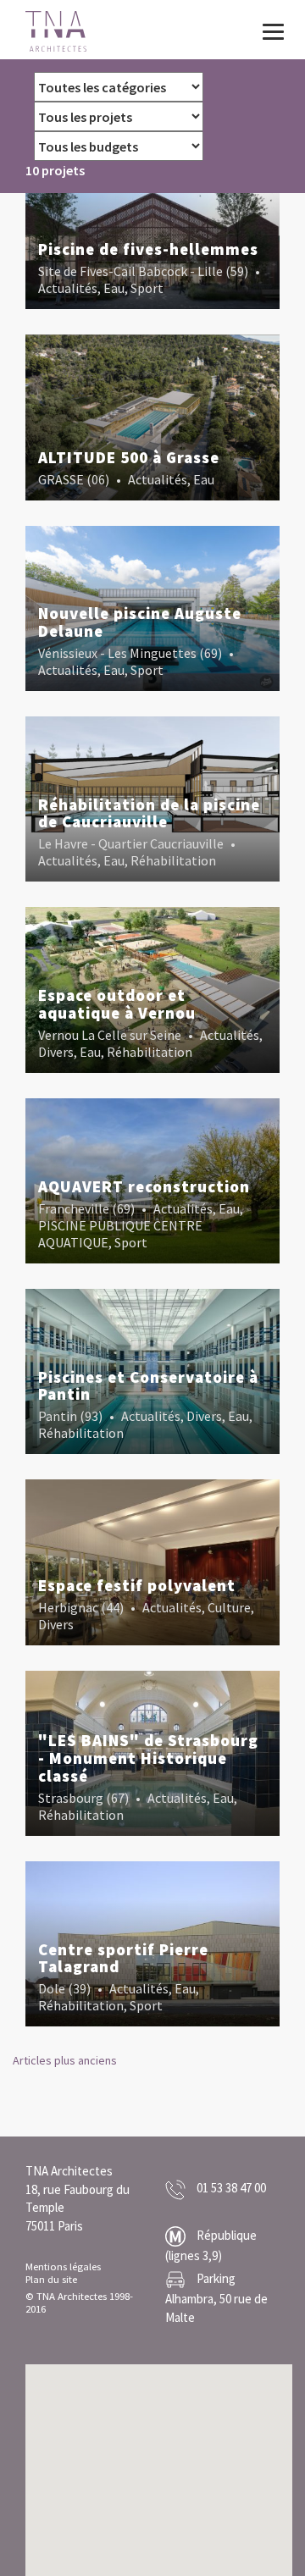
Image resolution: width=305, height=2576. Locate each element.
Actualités (68, 288)
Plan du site (51, 2279)
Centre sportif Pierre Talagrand (123, 1958)
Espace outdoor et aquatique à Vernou (117, 1004)
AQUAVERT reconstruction (144, 1186)
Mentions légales (63, 2266)
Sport (147, 288)
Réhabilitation (173, 860)
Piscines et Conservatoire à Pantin (148, 1386)
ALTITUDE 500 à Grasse (129, 457)
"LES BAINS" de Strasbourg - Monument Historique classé (148, 1758)
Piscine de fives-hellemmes (148, 249)
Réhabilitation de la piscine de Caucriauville (149, 813)
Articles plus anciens (65, 2060)
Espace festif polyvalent (137, 1585)
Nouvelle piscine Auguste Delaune (140, 622)
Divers (56, 1052)
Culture (229, 1607)
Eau (114, 288)
